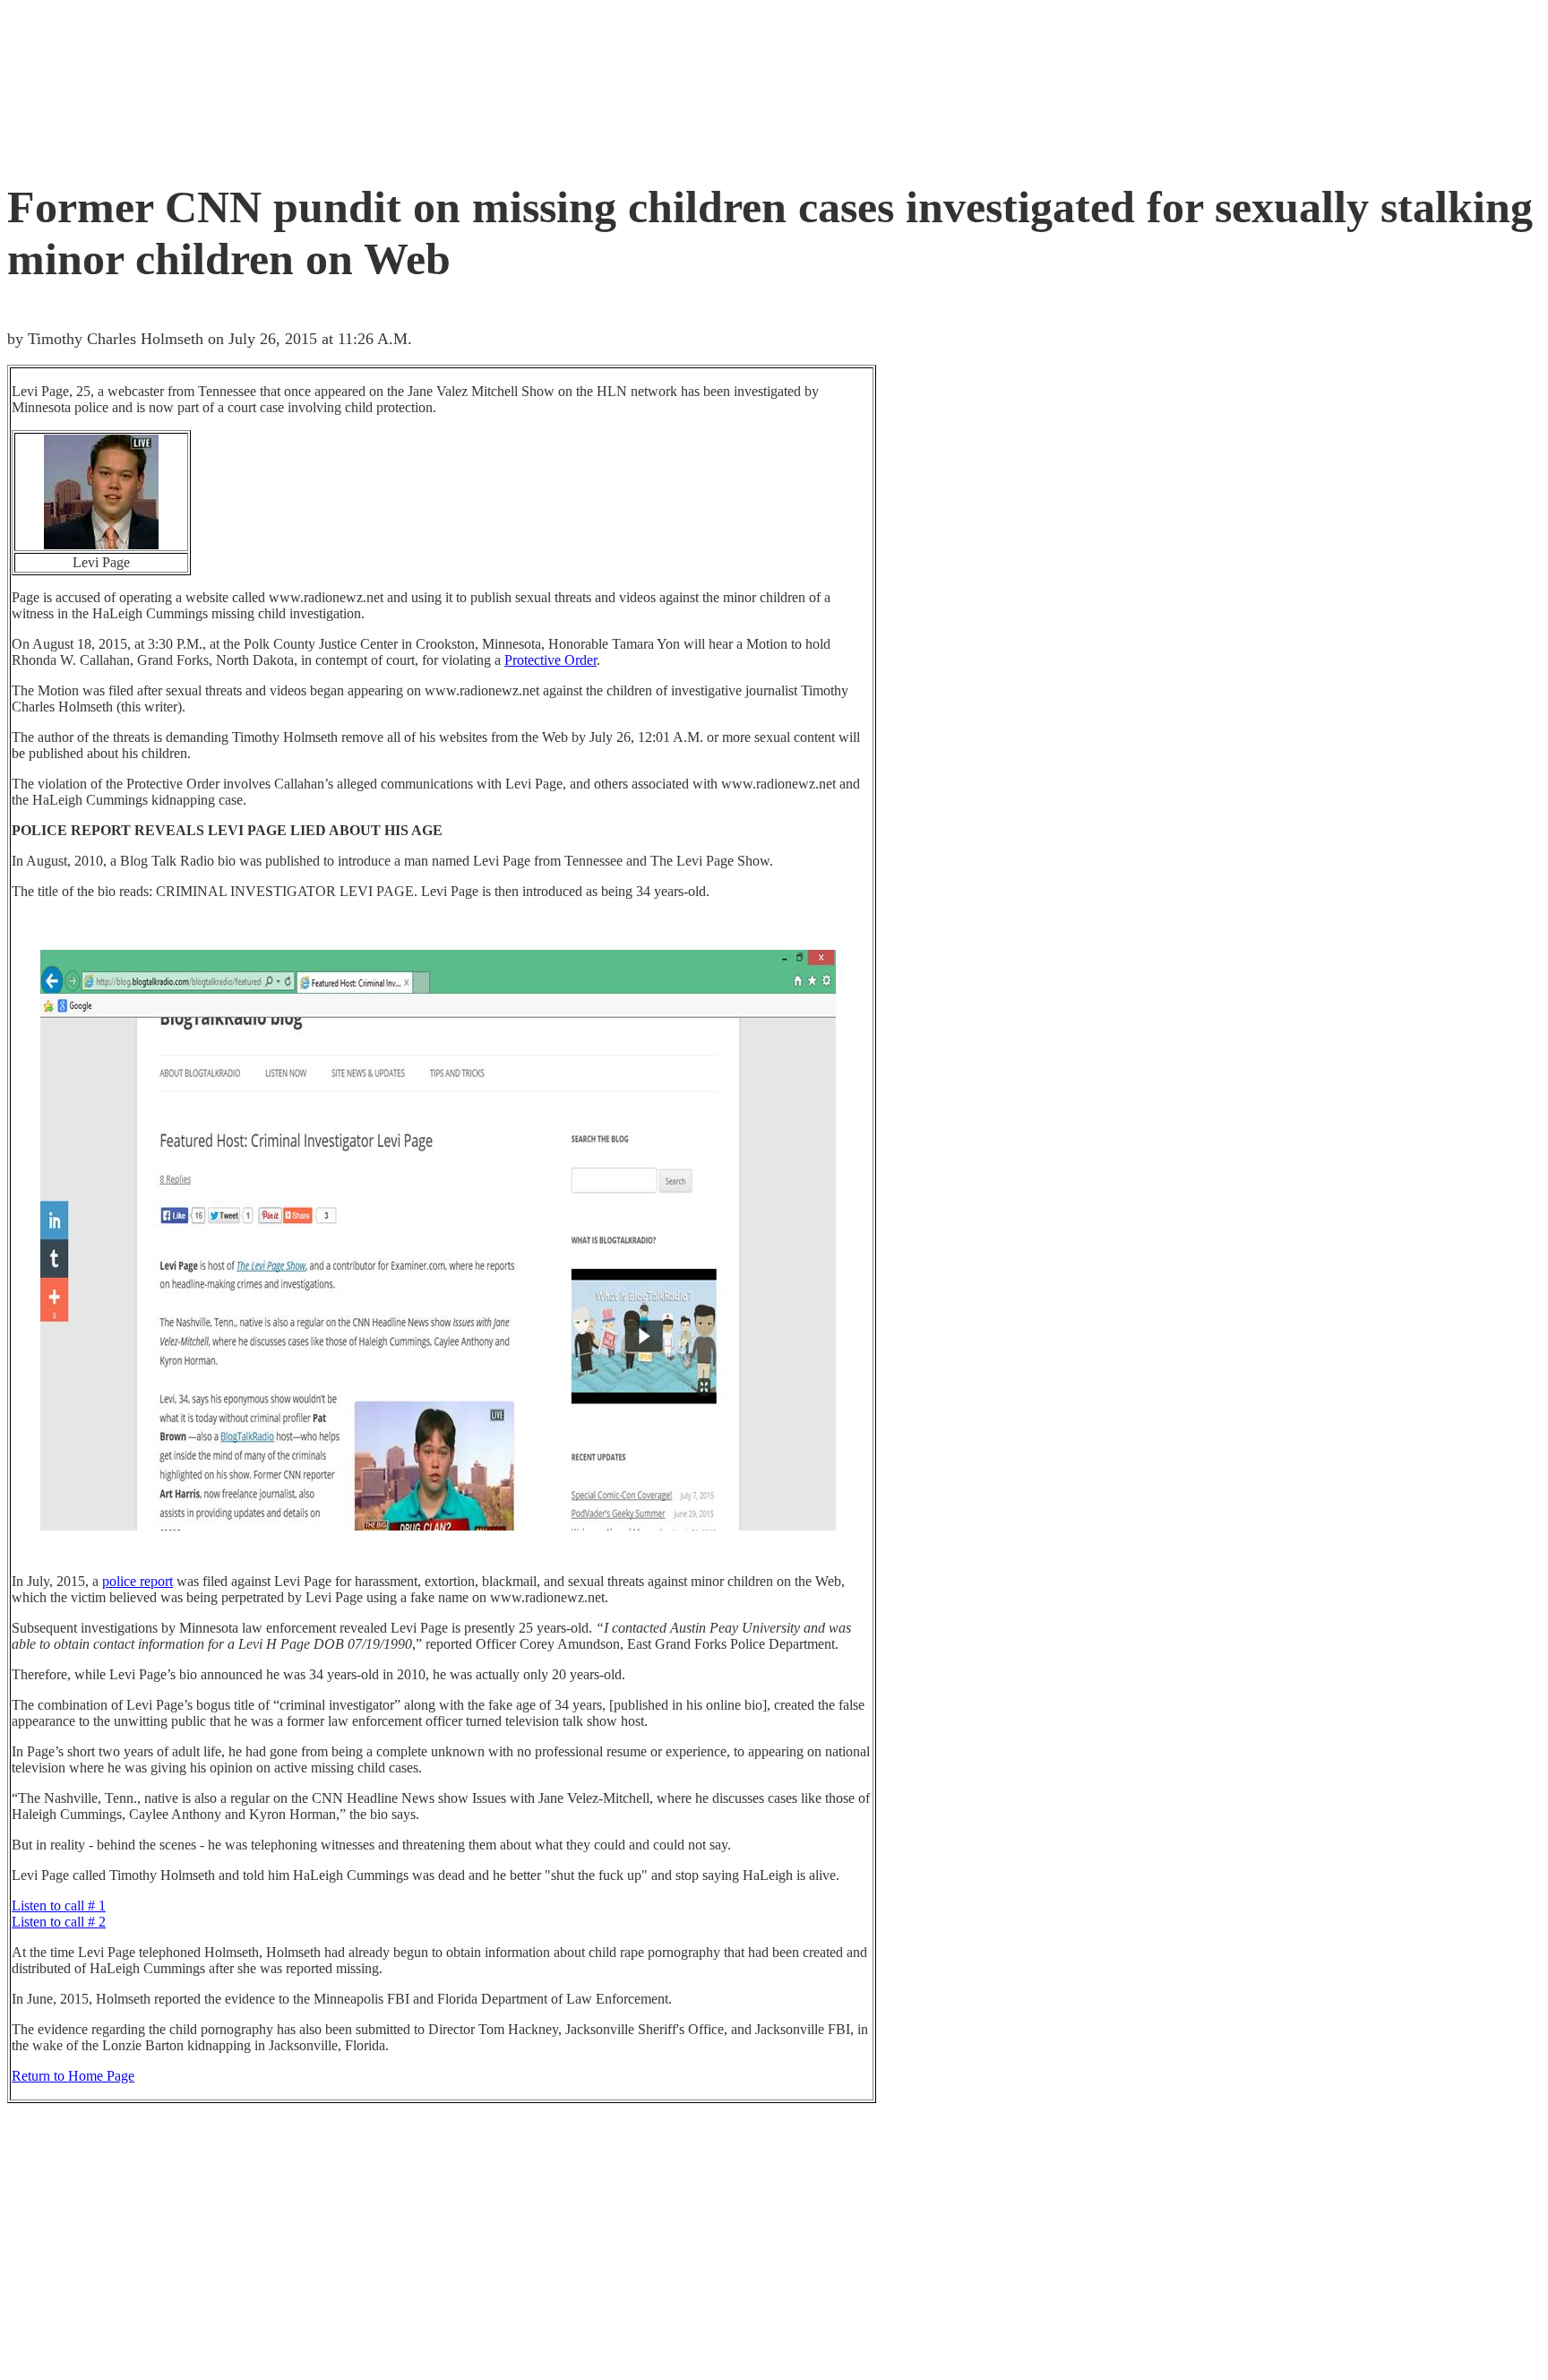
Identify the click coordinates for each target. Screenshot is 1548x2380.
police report (138, 1581)
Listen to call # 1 (59, 1906)
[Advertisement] (333, 85)
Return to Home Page (73, 2076)
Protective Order (550, 660)
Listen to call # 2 (59, 1922)
